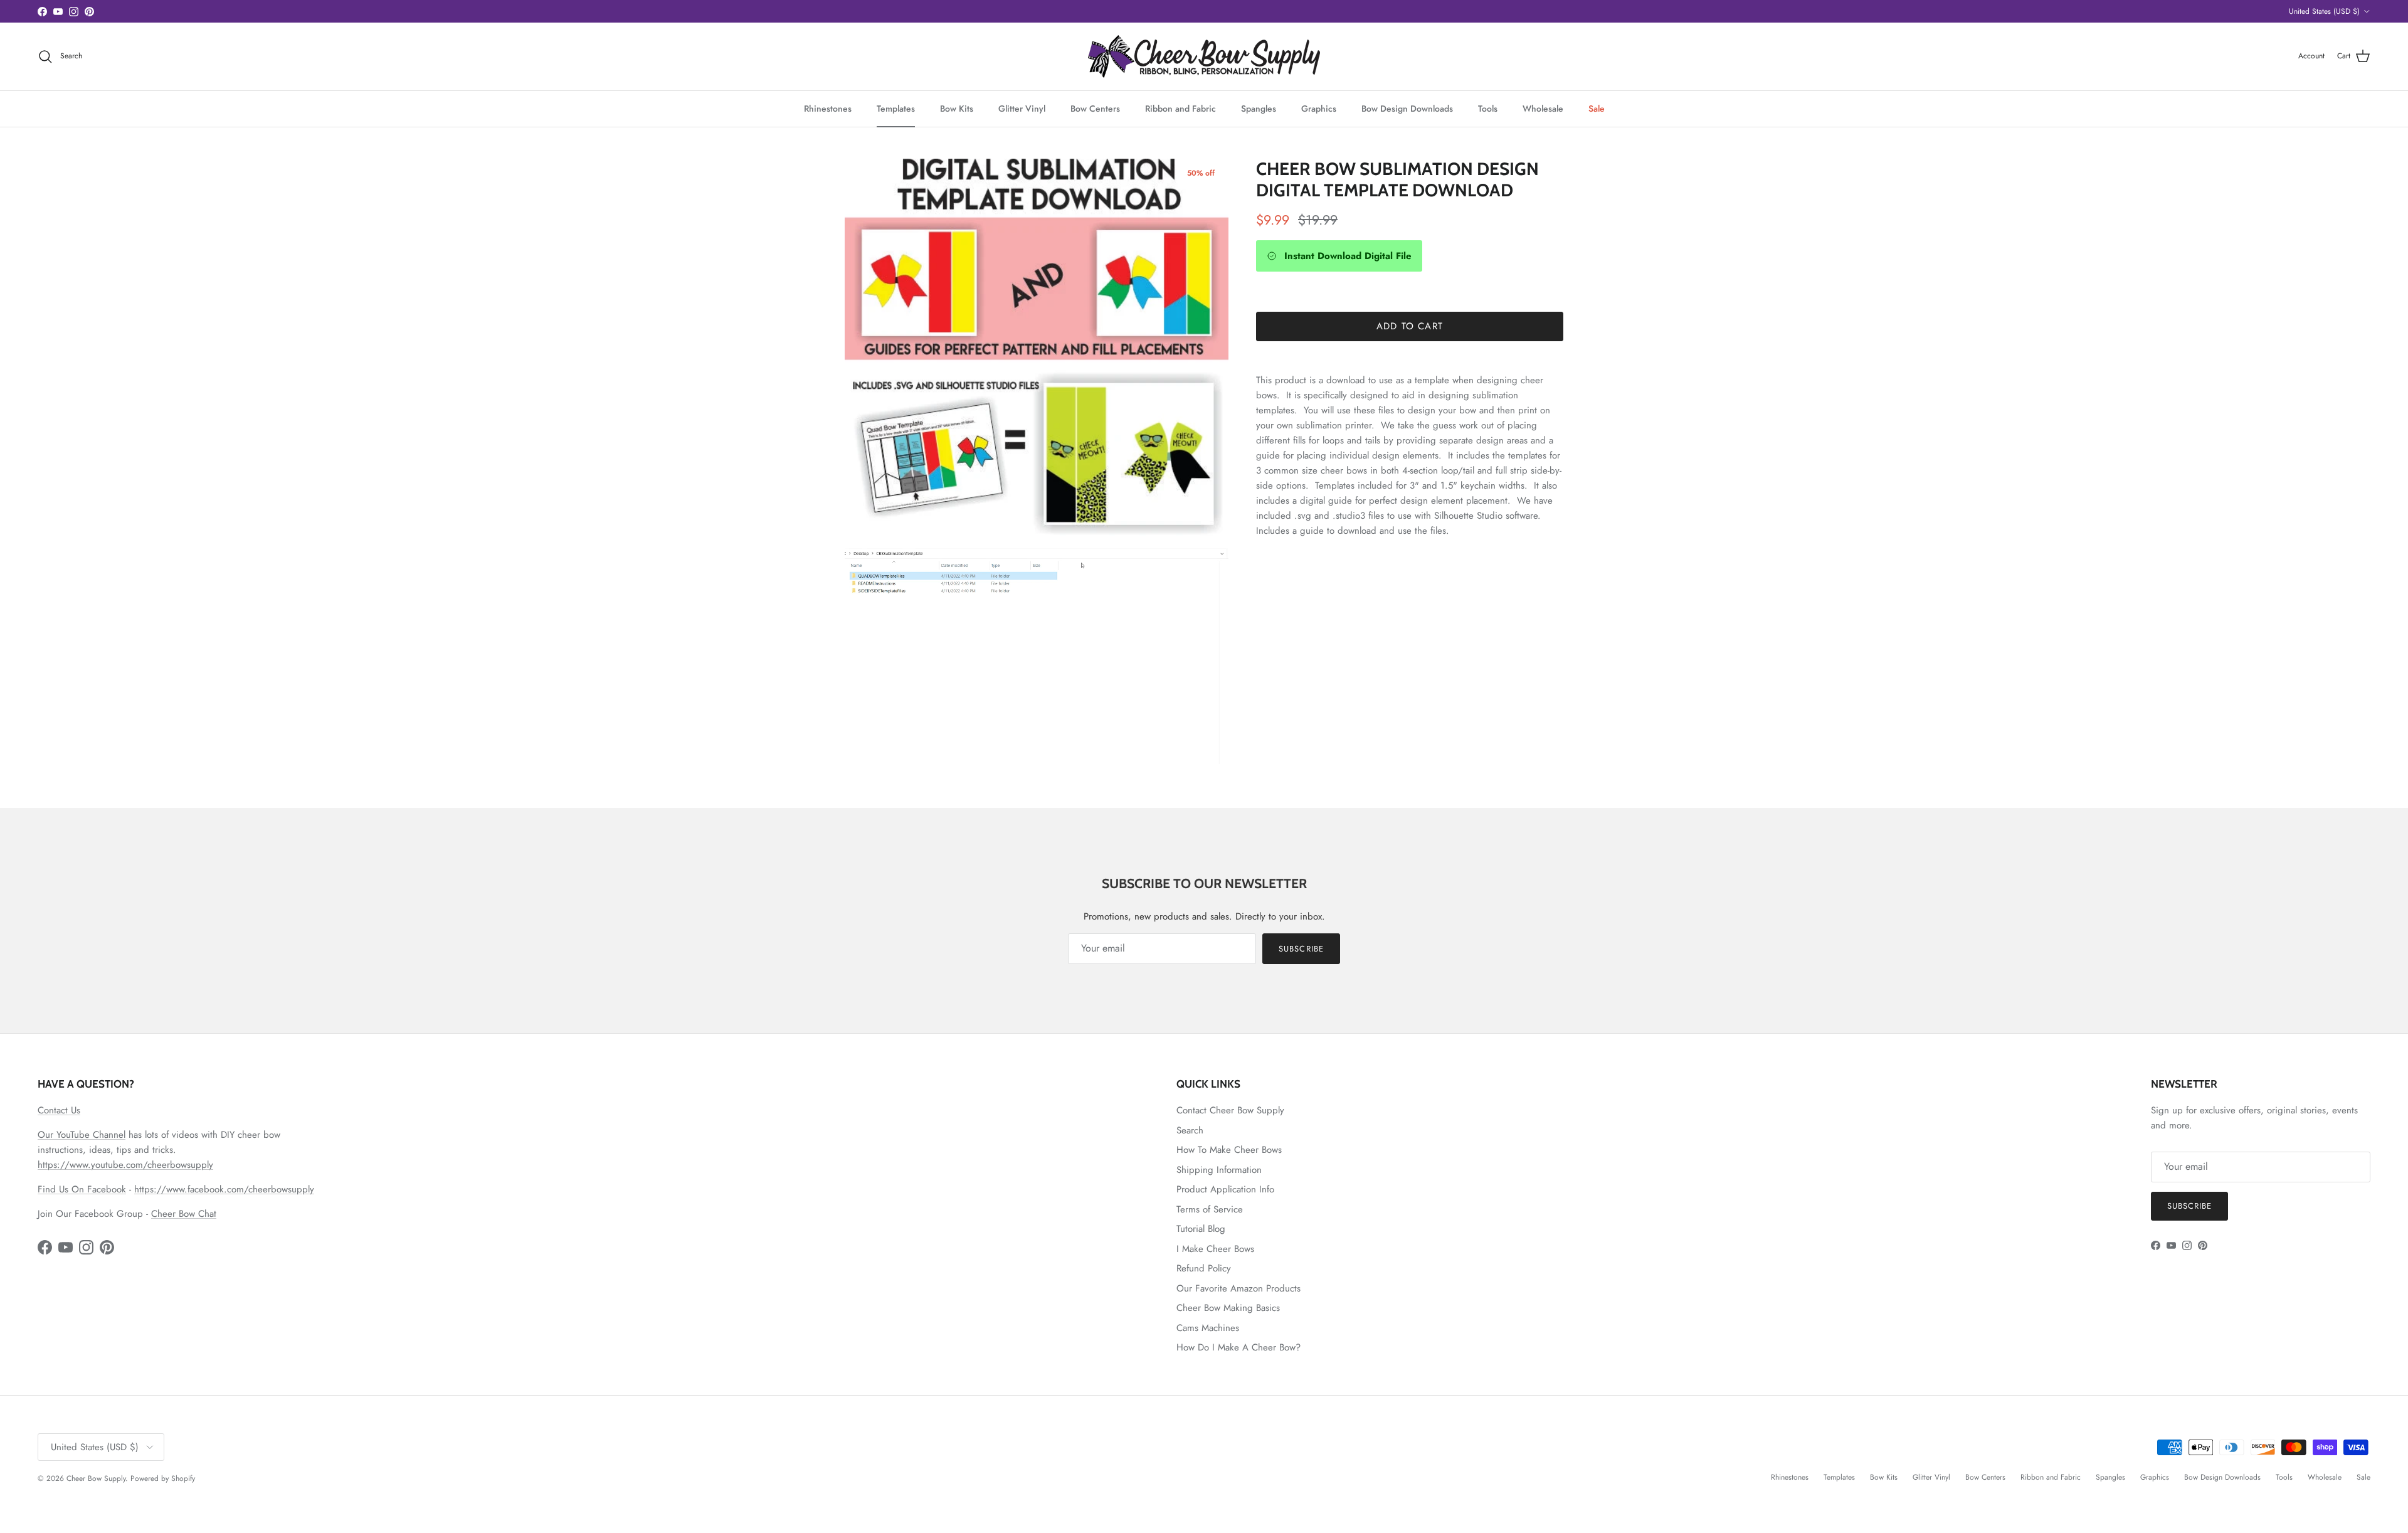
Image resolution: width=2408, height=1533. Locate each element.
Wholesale (1543, 109)
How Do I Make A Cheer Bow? (1238, 1347)
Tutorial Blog (1201, 1229)
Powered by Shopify (163, 1478)
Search (1190, 1130)
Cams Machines (1208, 1328)
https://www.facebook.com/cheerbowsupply (224, 1189)
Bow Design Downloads (1407, 109)
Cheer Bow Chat (184, 1214)
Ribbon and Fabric (1180, 109)
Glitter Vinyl (1022, 109)
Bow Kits (957, 109)
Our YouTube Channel (82, 1135)
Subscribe (1301, 949)
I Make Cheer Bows (1215, 1249)
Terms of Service (1210, 1209)
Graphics (1319, 109)
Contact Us (59, 1110)
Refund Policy (1204, 1268)
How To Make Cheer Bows (1229, 1150)
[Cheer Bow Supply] (1204, 56)
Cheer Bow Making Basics (1228, 1308)
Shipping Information (1219, 1170)
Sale (1597, 109)
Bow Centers (1095, 109)
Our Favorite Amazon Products (1238, 1288)
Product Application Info (1225, 1189)
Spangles (1259, 109)
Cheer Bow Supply (96, 1478)
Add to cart (1410, 326)
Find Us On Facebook (82, 1189)
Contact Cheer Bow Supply (1230, 1110)
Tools (1488, 109)
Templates (896, 109)
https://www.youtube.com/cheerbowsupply (125, 1165)
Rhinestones (828, 109)
